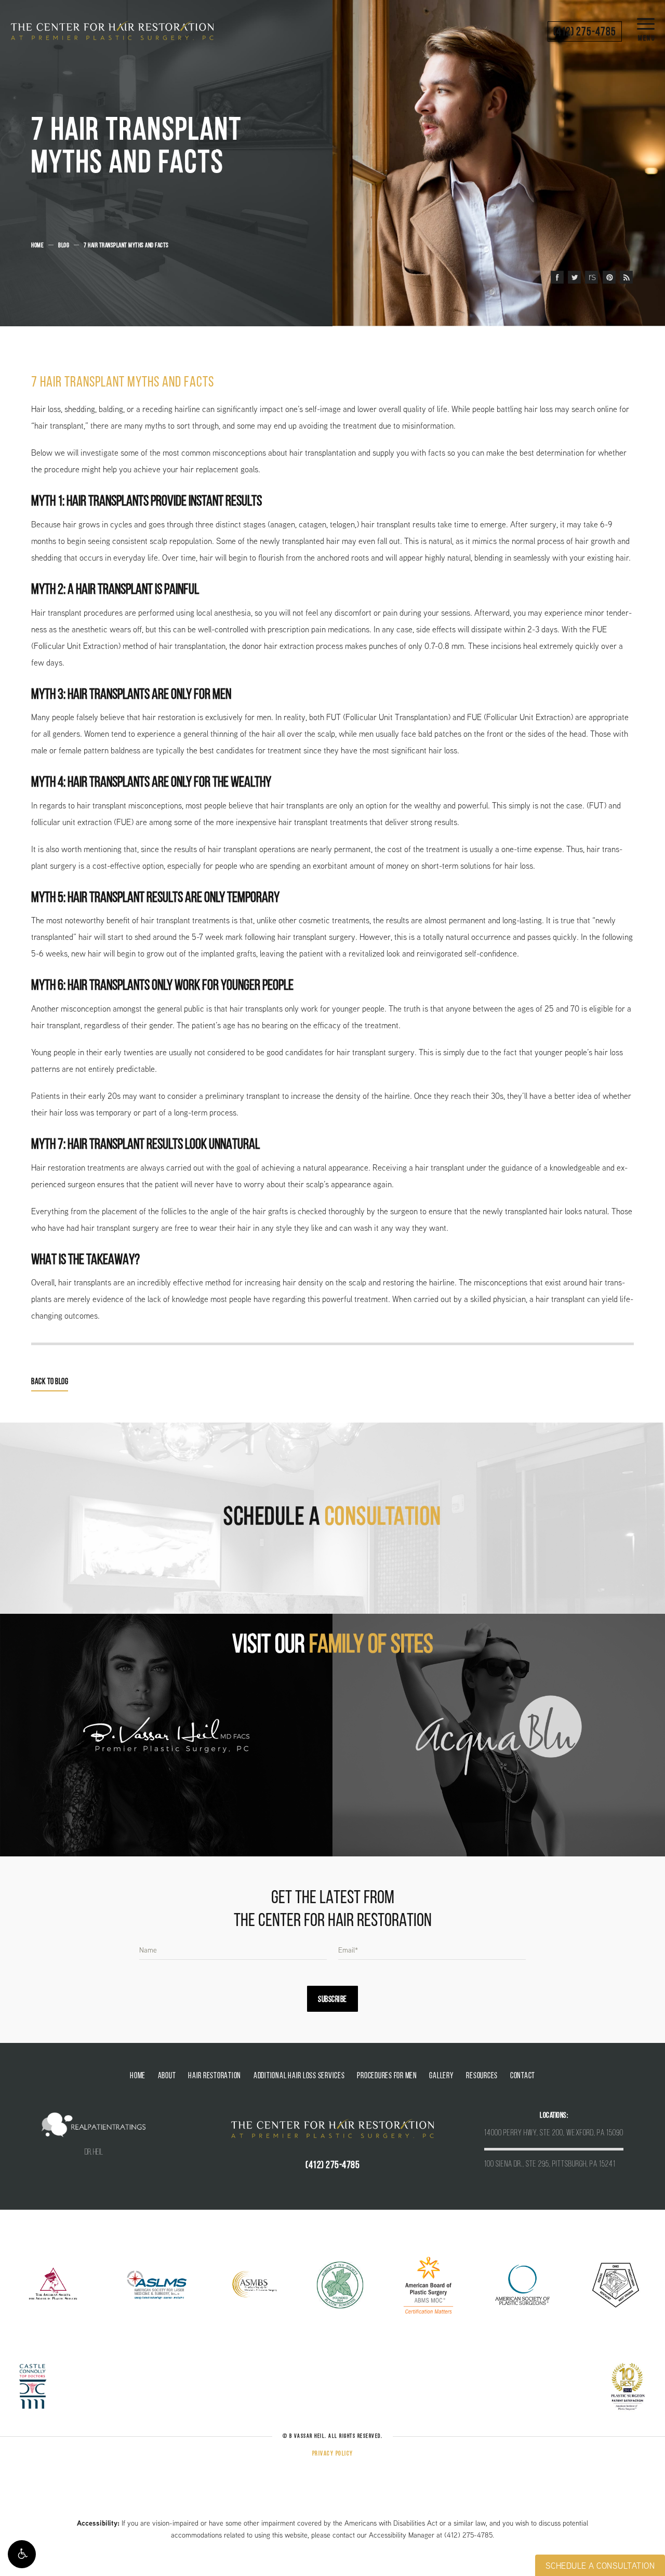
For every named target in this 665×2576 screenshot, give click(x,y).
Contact (523, 2076)
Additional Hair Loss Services (299, 2076)
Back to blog (50, 1382)
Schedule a (332, 1518)
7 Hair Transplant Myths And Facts (126, 245)
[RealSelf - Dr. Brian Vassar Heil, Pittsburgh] (591, 277)
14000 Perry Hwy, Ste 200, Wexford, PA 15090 (554, 2133)
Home (37, 245)
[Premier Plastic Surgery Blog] (626, 277)
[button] (22, 2554)
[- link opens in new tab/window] (166, 1735)
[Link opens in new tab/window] (53, 2284)
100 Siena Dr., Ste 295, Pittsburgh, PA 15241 (550, 2165)
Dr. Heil (94, 2153)
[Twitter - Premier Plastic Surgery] (574, 277)
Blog (64, 245)
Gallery (441, 2076)
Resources (482, 2076)
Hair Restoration (215, 2076)
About (167, 2076)
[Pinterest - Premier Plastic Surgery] (609, 277)
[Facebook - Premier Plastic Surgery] (557, 277)
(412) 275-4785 (468, 2535)
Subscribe (332, 2000)
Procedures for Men (387, 2076)
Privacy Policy (333, 2454)
